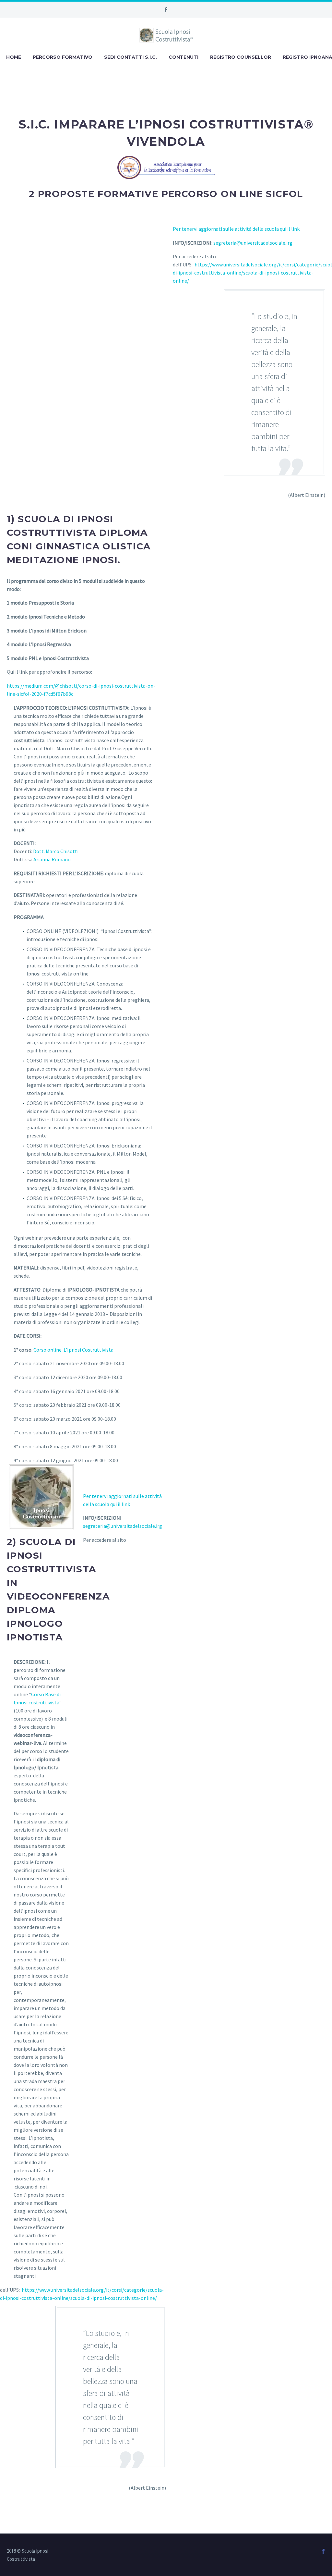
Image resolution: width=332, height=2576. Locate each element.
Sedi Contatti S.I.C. (130, 57)
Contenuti (184, 57)
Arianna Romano (52, 859)
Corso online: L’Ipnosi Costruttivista (73, 1350)
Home (14, 57)
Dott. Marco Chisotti (56, 851)
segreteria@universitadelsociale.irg (253, 243)
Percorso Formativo (63, 57)
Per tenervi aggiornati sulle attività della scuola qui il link (236, 229)
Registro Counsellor (241, 57)
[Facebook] (166, 10)
